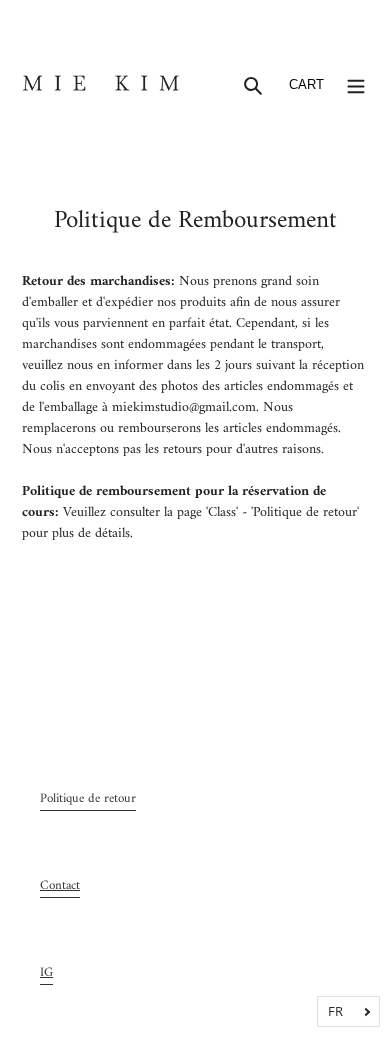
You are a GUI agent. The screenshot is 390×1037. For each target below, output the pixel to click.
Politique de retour (88, 798)
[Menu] (356, 85)
